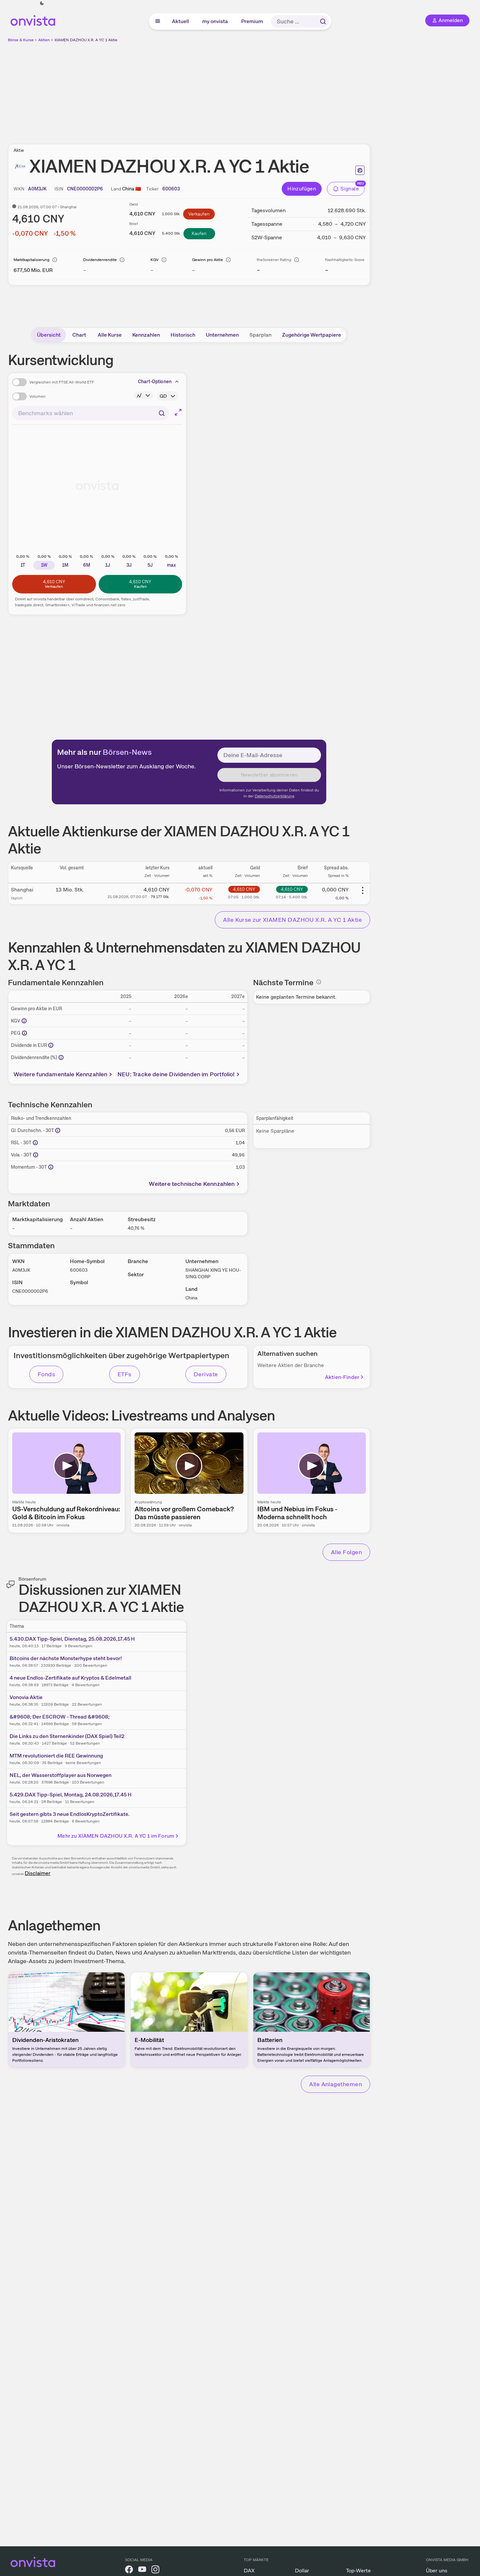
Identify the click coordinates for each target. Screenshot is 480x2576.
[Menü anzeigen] (158, 21)
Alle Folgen (346, 1552)
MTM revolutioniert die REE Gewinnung (56, 1756)
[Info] (55, 260)
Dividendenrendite (100, 260)
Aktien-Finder (342, 1377)
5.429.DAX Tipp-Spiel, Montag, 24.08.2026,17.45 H (71, 1795)
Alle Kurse (110, 335)
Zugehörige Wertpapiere (312, 335)
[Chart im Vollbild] (178, 412)
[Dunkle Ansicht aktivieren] (42, 3)
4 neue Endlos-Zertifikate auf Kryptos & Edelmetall (70, 1678)
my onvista (215, 21)
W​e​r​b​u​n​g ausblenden (246, 89)
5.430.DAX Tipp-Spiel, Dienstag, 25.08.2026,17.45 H (72, 1639)
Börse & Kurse (21, 40)
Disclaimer (38, 1873)
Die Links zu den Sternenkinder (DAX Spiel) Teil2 (67, 1736)
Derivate (206, 1374)
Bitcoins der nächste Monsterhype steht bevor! (66, 1658)
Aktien (44, 40)
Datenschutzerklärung (274, 796)
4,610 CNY (244, 889)
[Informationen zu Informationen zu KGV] (24, 1021)
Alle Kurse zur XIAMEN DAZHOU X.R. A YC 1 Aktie (292, 920)
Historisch (183, 335)
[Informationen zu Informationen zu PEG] (24, 1033)
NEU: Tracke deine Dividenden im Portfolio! (176, 1074)
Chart (79, 335)
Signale (350, 189)
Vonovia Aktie (26, 1697)
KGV (155, 260)
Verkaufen (199, 214)
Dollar (302, 2571)
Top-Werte (358, 2571)
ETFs (125, 1374)
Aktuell (181, 21)
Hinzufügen (302, 189)
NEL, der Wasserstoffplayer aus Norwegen (61, 1775)
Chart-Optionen (155, 382)
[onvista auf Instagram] (155, 2571)
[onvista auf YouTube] (142, 2571)
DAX (249, 2571)
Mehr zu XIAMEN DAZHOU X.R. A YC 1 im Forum (116, 1836)
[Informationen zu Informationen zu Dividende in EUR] (51, 1045)
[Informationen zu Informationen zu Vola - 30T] (36, 1155)
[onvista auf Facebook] (129, 2571)
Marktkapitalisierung (32, 260)
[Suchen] (323, 21)
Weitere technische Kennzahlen (192, 1184)
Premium (252, 21)
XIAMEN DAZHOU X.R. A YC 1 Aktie (86, 40)
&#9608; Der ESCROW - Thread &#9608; (60, 1717)
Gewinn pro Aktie (208, 260)
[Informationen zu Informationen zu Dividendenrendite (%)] (61, 1057)
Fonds (46, 1374)
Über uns (437, 2571)
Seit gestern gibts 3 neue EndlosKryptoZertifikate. (70, 1814)
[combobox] (91, 413)
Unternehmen (222, 335)
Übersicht (49, 335)
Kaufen (199, 233)
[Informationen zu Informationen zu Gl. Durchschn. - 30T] (58, 1130)
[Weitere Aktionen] (363, 890)
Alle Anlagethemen (336, 2084)
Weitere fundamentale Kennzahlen (61, 1074)
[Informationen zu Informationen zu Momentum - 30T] (51, 1167)
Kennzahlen (146, 335)
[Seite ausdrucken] (360, 170)
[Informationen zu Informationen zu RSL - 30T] (35, 1143)
